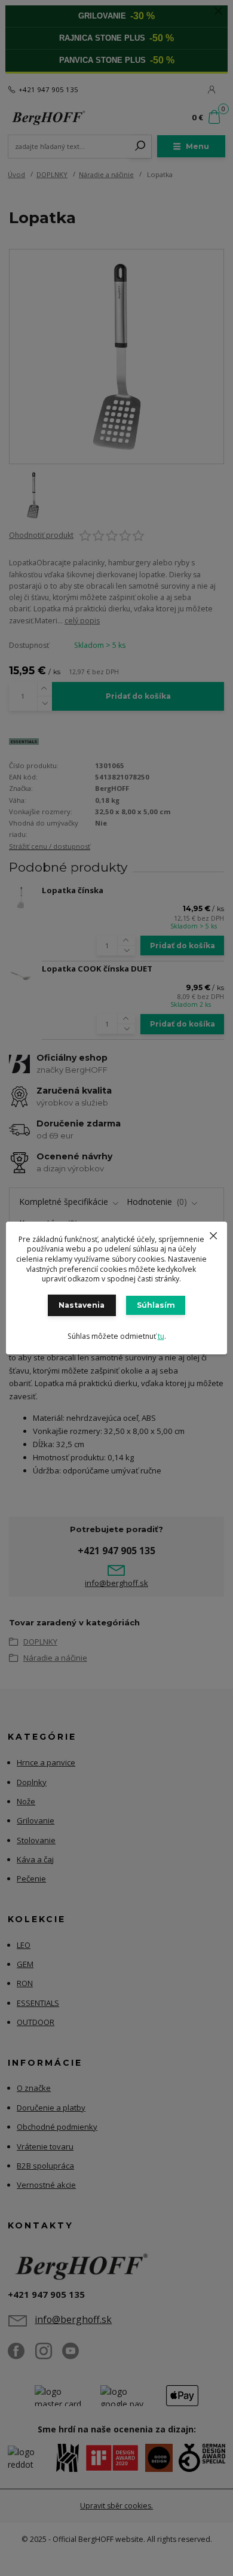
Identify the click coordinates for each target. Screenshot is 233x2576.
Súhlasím (156, 1305)
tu (161, 1336)
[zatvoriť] (213, 1234)
